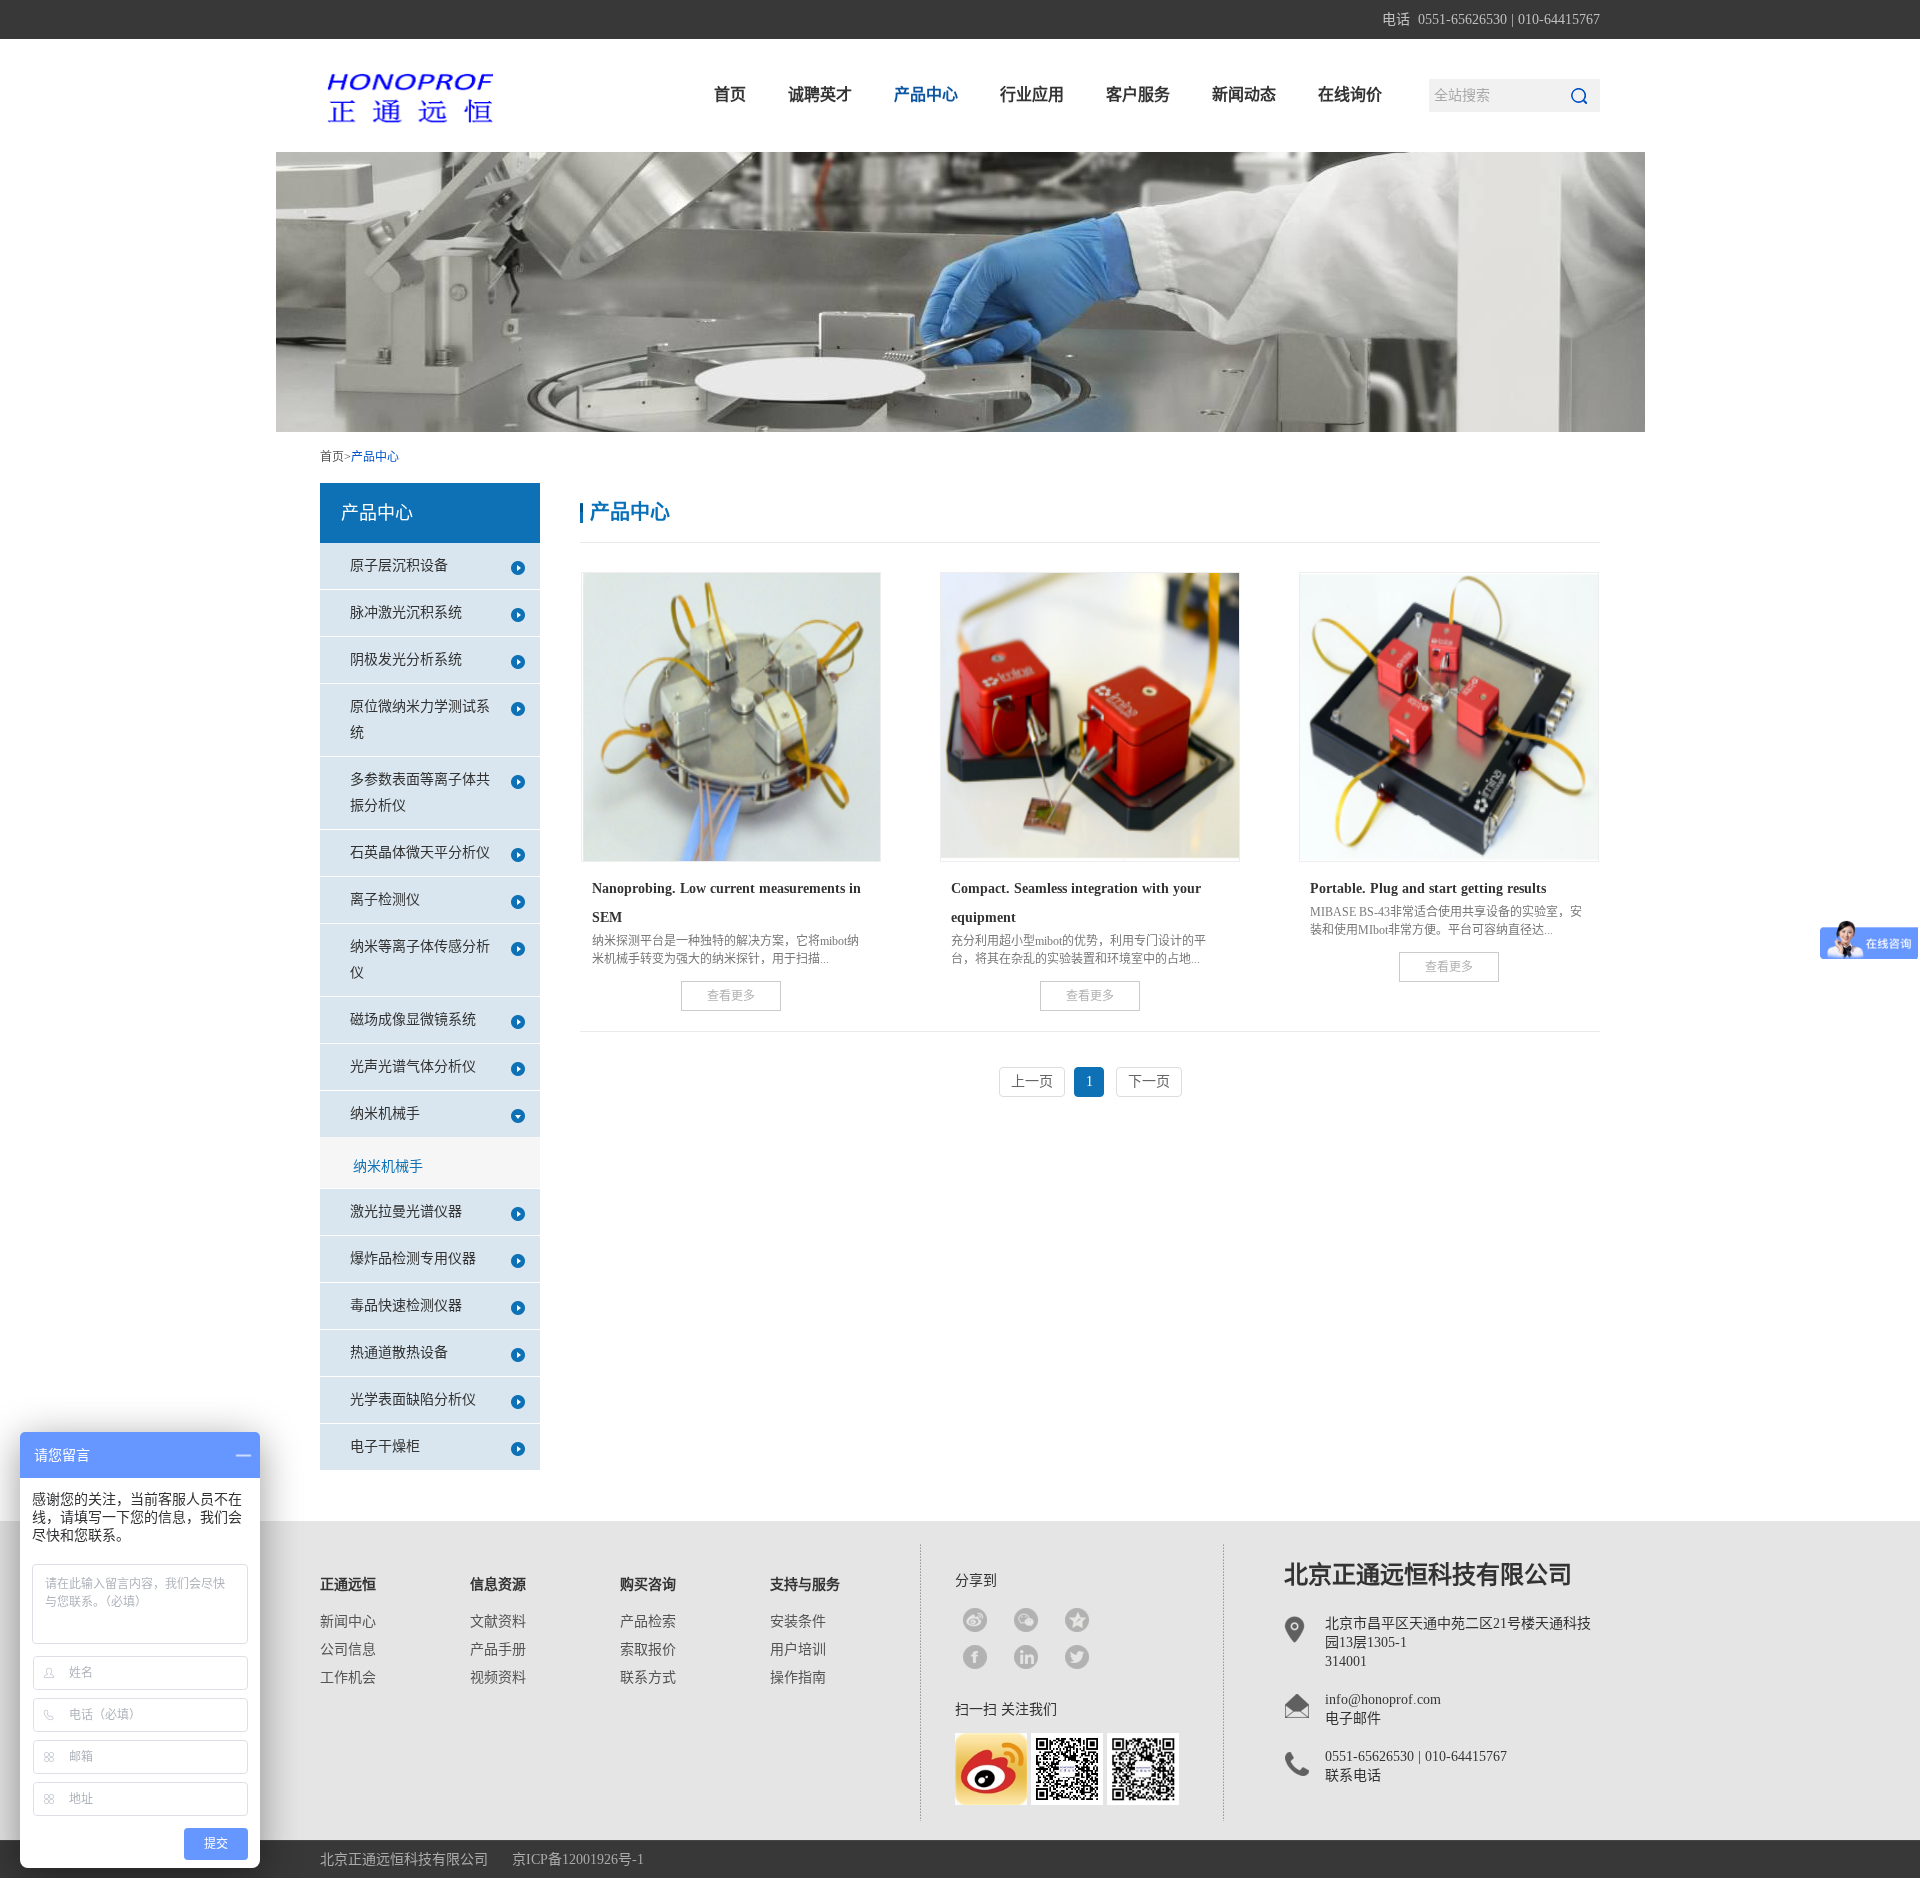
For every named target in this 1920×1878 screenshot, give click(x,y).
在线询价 (1350, 94)
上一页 (1032, 1081)
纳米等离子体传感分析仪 (420, 959)
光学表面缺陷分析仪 (413, 1399)
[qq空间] (1077, 1620)
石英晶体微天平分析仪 (420, 852)
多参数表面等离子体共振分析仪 (420, 792)
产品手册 (498, 1649)
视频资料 (498, 1677)
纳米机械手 (385, 1113)
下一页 (1149, 1081)
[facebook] (975, 1657)
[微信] (1026, 1620)
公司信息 (348, 1649)
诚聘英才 (820, 94)
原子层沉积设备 (399, 565)
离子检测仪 (385, 899)
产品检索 (648, 1621)
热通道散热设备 (399, 1352)
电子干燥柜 (385, 1446)
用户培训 (798, 1649)
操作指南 (798, 1677)
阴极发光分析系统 (406, 659)
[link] (1026, 1657)
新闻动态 (1244, 94)
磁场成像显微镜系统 (413, 1019)
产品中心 (926, 94)
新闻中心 (348, 1621)
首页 (730, 94)
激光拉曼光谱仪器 (406, 1211)
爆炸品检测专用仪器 (413, 1258)
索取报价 (648, 1649)
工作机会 (348, 1677)
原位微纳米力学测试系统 (420, 719)
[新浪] (975, 1620)
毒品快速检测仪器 (406, 1305)
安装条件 (798, 1621)
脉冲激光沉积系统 (406, 612)
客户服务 (1138, 94)
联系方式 (648, 1677)
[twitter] (1077, 1657)
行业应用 (1032, 94)
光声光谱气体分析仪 (413, 1066)
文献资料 (498, 1621)
